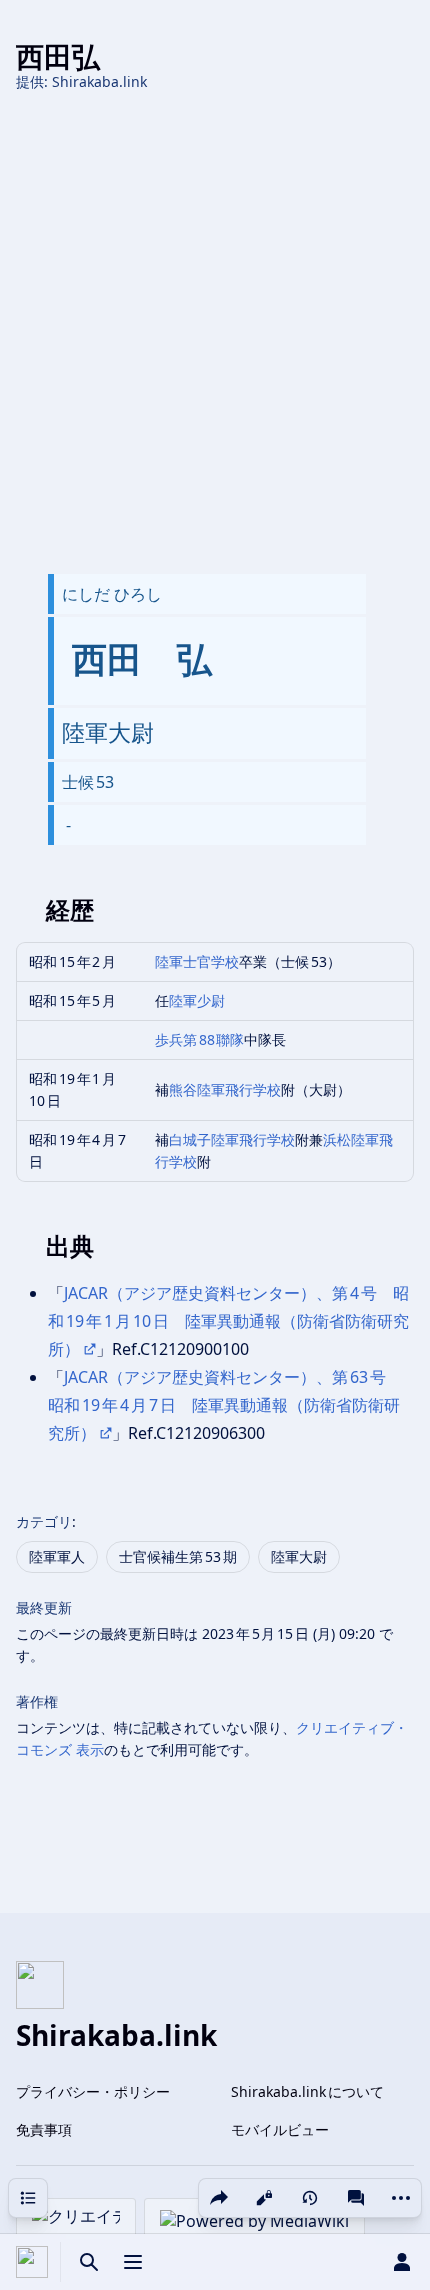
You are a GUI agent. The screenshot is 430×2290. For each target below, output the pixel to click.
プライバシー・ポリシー (93, 2091)
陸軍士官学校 (197, 961)
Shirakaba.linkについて (307, 2091)
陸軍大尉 (299, 1556)
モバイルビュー (280, 2129)
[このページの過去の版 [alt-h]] (310, 2198)
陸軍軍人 (57, 1556)
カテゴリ (44, 1521)
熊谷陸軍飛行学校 (225, 1089)
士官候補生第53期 (178, 1556)
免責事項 (44, 2129)
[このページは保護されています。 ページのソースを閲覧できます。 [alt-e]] (264, 2198)
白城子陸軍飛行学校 (232, 1139)
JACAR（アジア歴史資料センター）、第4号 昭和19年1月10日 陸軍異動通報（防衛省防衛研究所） (228, 1321)
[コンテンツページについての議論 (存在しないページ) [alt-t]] (356, 2198)
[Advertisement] (215, 333)
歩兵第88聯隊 (200, 1039)
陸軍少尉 (197, 1000)
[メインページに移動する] (32, 2262)
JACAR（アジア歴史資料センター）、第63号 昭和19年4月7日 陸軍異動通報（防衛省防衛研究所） (225, 1405)
